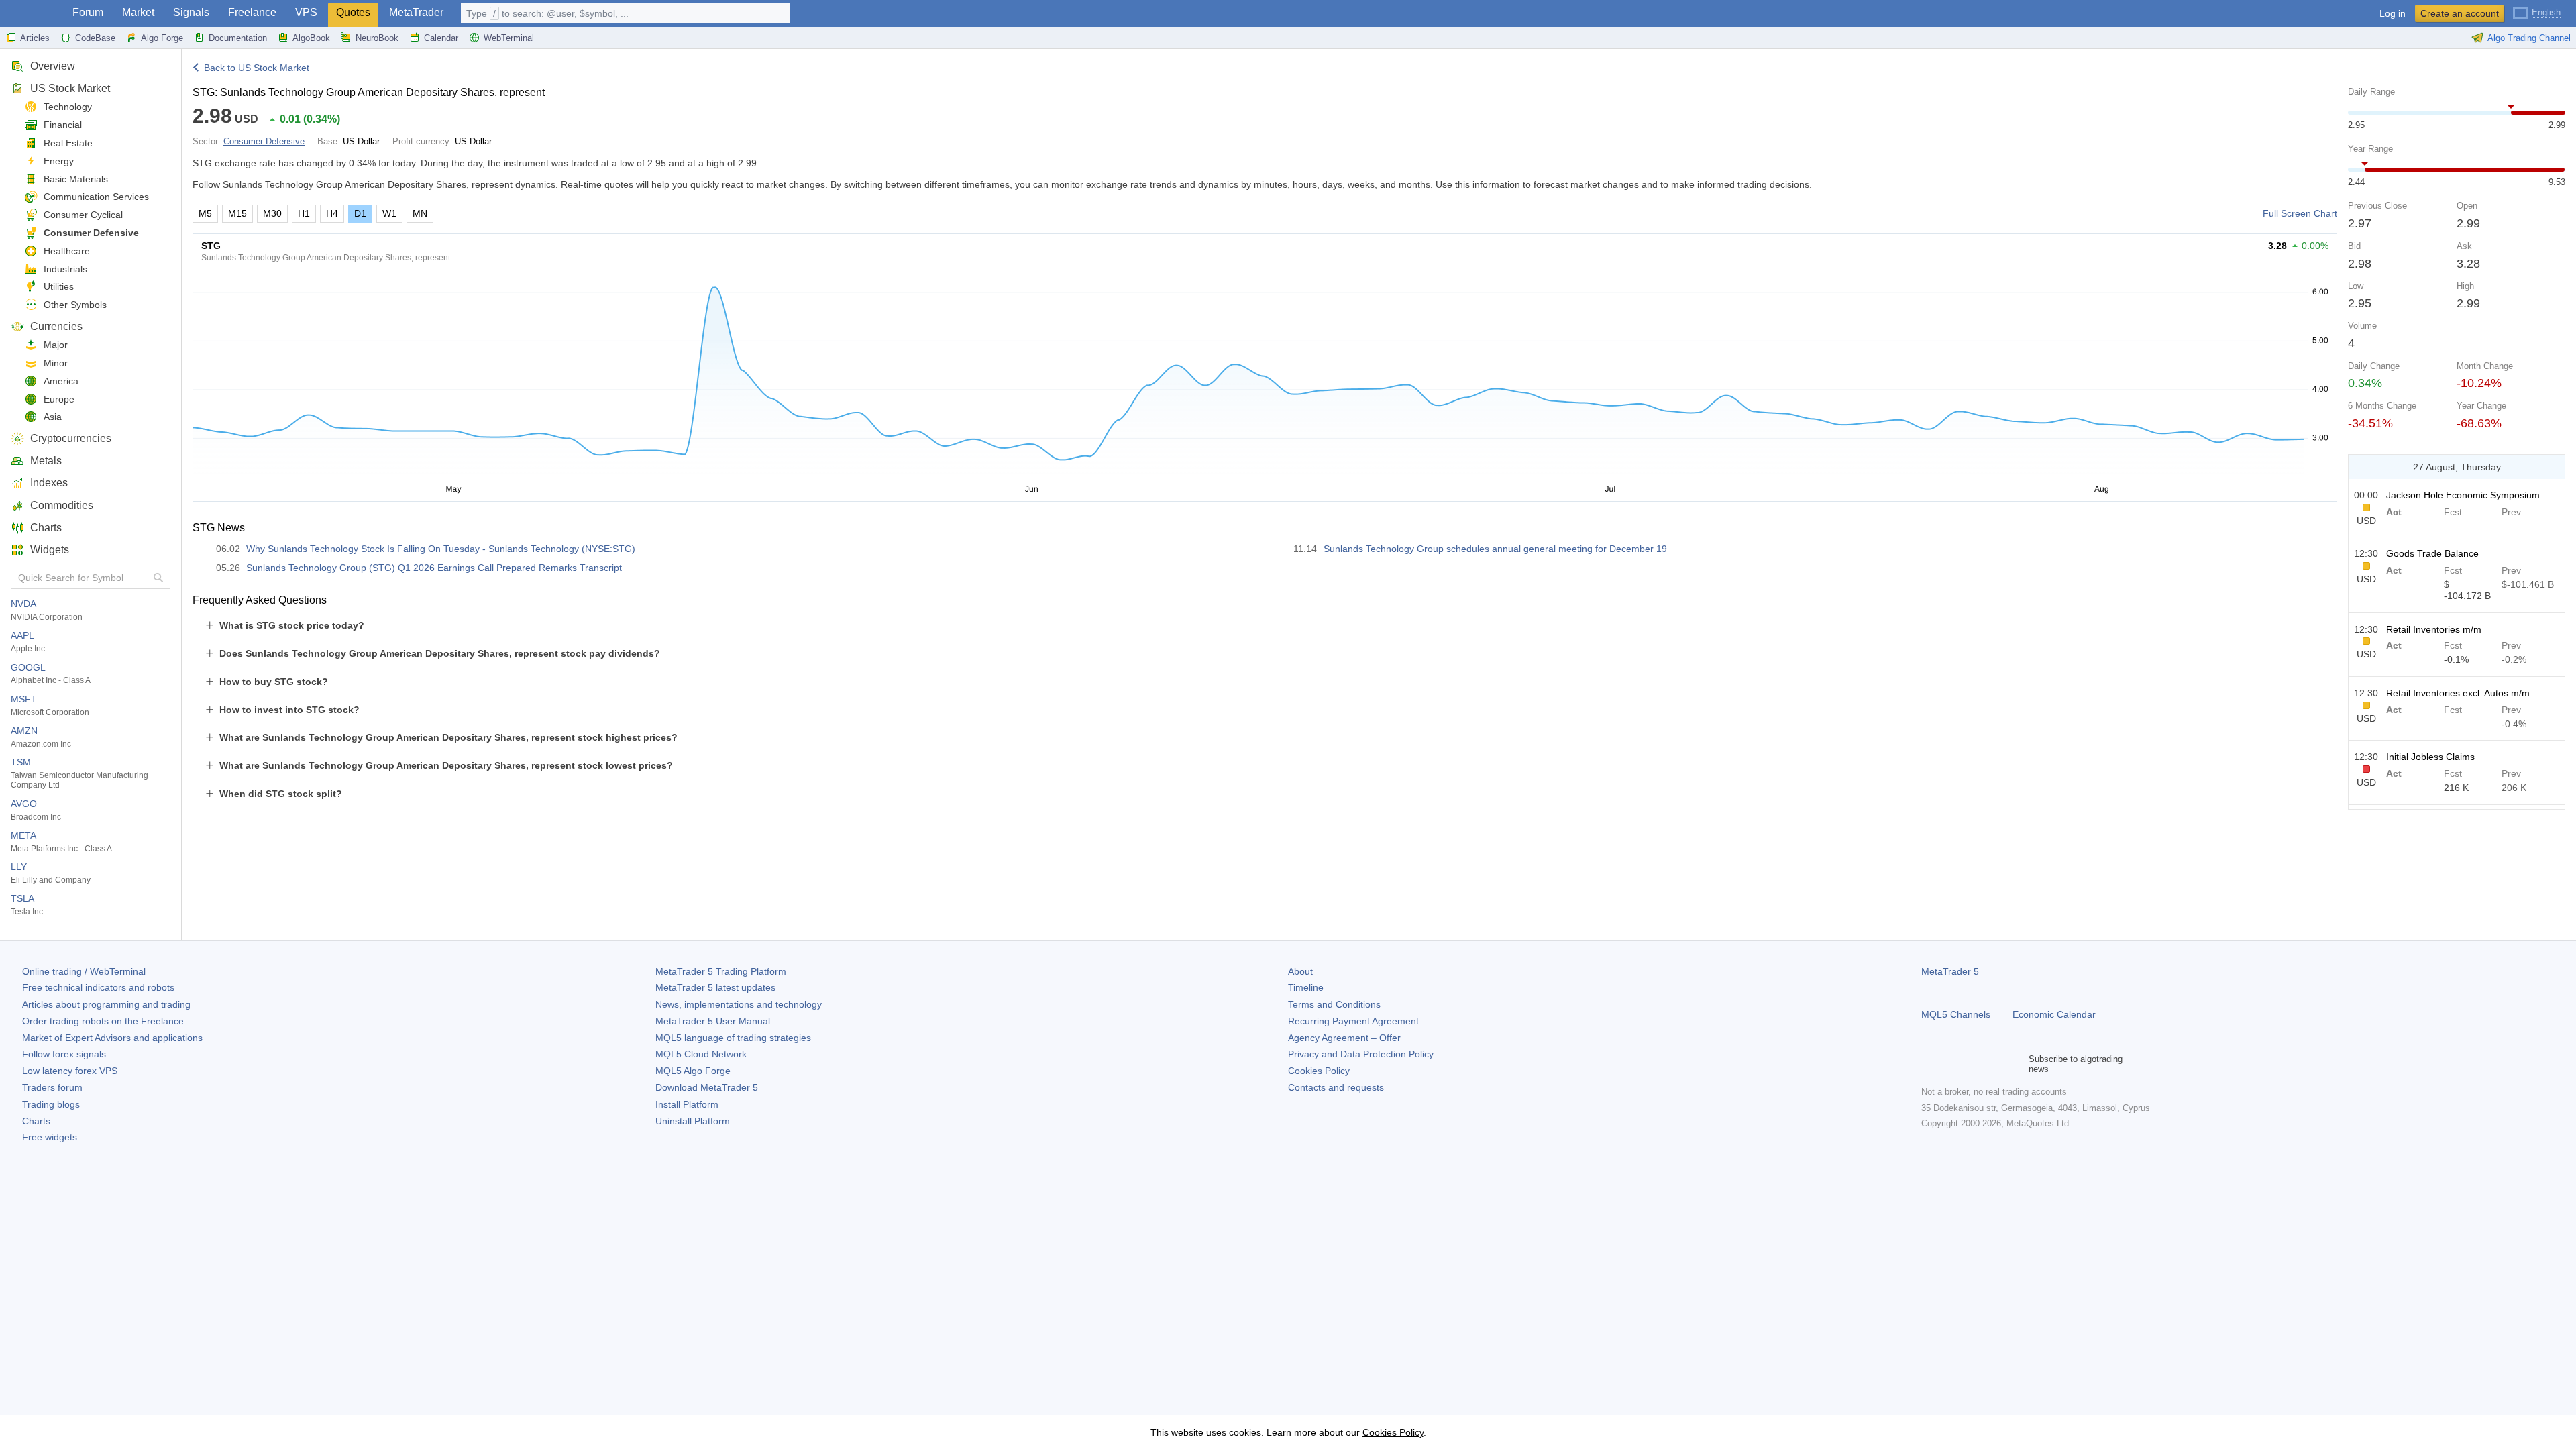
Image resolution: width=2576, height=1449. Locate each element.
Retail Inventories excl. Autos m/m (2458, 693)
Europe (59, 399)
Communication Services (96, 197)
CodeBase (95, 38)
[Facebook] (1929, 1064)
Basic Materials (76, 179)
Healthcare (67, 251)
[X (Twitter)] (1972, 1064)
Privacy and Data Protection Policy (1361, 1054)
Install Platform (687, 1104)
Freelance (252, 12)
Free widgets (50, 1137)
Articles (35, 38)
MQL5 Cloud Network (701, 1054)
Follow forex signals (64, 1054)
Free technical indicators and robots (98, 987)
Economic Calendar (2054, 1014)
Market (138, 12)
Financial (63, 125)
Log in (2393, 14)
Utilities (59, 286)
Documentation (238, 38)
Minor (56, 363)
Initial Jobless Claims (2430, 757)
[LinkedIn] (2015, 1064)
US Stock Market (70, 88)
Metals (46, 461)
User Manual (713, 1021)
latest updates (715, 987)
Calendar (441, 38)
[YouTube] (1994, 1064)
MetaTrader (416, 12)
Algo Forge (162, 38)
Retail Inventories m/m (2434, 629)
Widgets (50, 550)
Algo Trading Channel (2529, 38)
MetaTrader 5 (1950, 971)
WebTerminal (509, 38)
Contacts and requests (1336, 1087)
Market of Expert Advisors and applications (112, 1038)
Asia (53, 417)
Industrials (65, 269)
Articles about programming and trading (106, 1004)
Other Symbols (75, 305)
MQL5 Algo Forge (693, 1071)
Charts (46, 528)
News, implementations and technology (739, 1004)
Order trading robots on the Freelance (103, 1021)
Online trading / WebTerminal (84, 971)
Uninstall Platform (693, 1121)
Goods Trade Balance (2432, 553)
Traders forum (52, 1087)
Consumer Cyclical (83, 215)
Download (707, 1087)
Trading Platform (721, 971)
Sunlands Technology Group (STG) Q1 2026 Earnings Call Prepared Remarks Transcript (434, 568)
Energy (59, 161)
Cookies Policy (1319, 1071)
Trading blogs (51, 1104)
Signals (191, 12)
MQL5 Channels (1956, 1014)
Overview (53, 66)
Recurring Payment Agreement (1353, 1021)
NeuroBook (377, 38)
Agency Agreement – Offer (1344, 1038)
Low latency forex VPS (70, 1071)
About (1300, 971)
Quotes (353, 12)
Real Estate (68, 143)
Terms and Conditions (1334, 1004)
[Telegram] (1951, 1064)
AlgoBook (311, 38)
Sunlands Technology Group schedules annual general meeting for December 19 (1495, 549)
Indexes (49, 483)
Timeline (1306, 987)
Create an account (2460, 13)
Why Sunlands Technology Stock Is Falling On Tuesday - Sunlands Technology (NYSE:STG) (441, 549)
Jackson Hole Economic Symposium (2463, 495)
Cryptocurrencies (71, 438)
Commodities (62, 505)
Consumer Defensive (91, 233)
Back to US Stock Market (257, 68)
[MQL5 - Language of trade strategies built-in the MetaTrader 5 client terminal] (32, 14)
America (61, 381)
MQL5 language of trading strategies (733, 1038)
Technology (68, 107)
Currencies (56, 326)
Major (56, 345)
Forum (88, 12)
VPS (306, 12)
